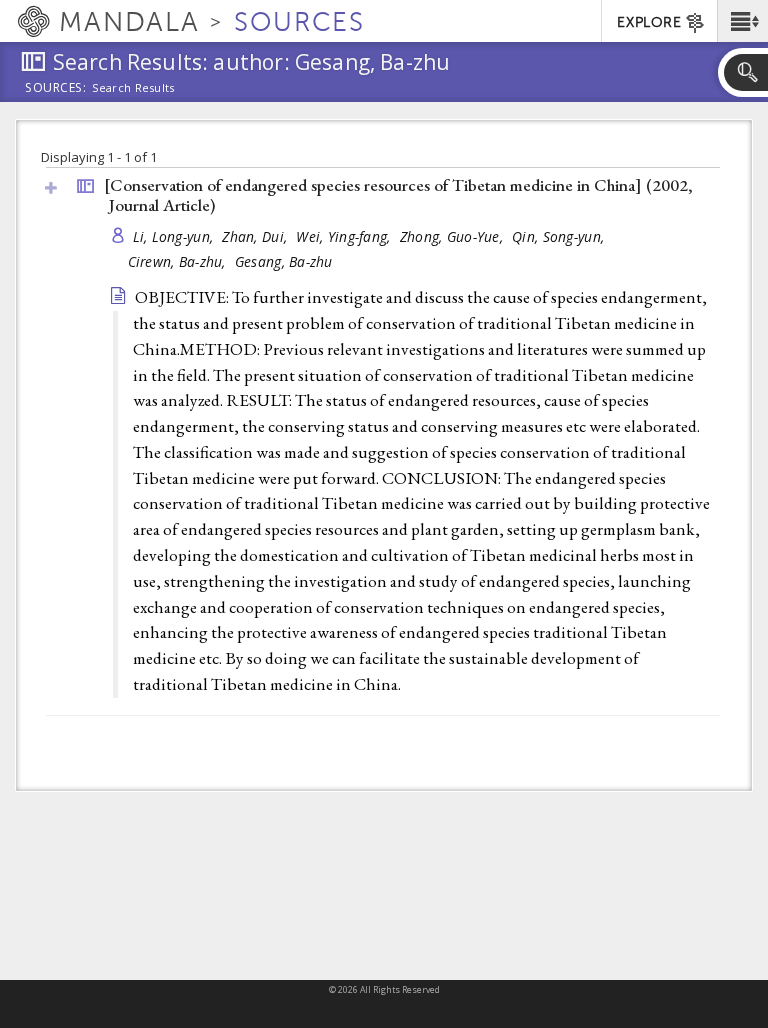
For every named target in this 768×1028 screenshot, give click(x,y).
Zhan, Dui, (256, 236)
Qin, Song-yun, (560, 236)
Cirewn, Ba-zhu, (179, 261)
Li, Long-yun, (175, 236)
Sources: (56, 89)
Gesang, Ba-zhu (284, 261)
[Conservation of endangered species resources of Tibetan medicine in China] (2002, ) (398, 195)
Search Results (133, 88)
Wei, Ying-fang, (345, 236)
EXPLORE (649, 22)
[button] (742, 21)
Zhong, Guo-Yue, (453, 236)
